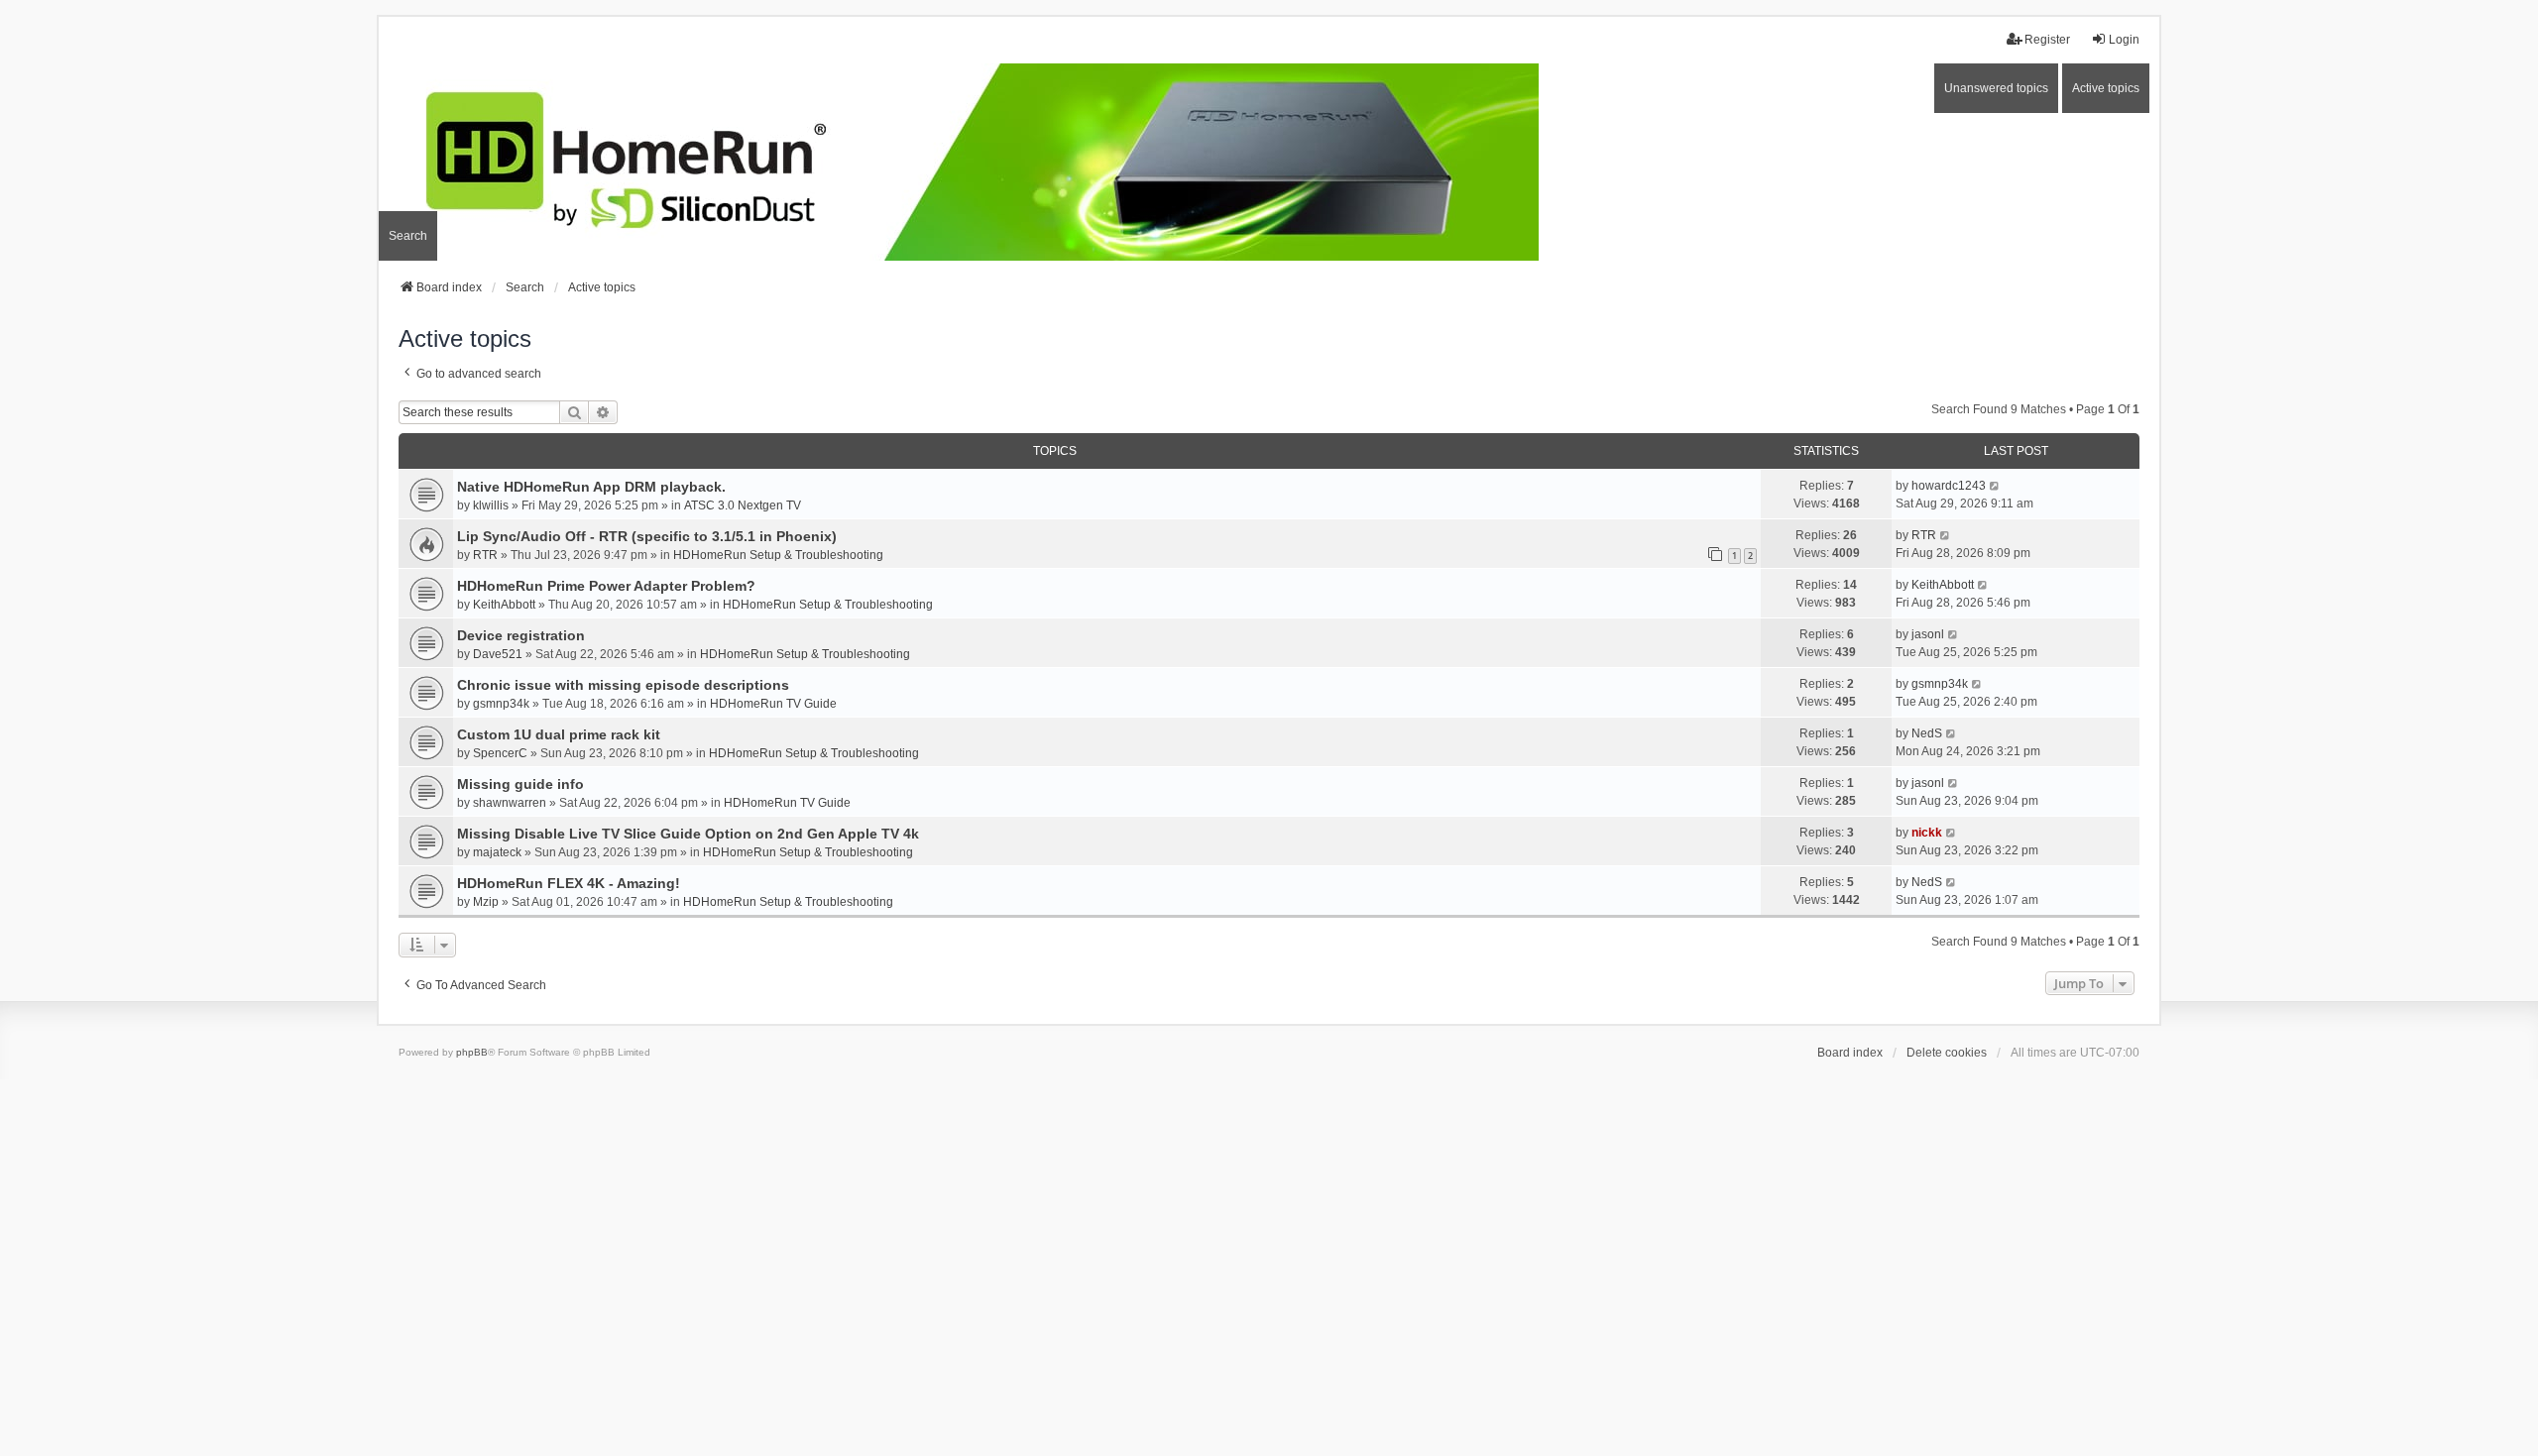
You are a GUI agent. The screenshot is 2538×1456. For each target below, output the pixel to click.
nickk (1927, 833)
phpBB (472, 1052)
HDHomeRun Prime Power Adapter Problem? (606, 586)
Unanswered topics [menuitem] (1996, 88)
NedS (1927, 733)
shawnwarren (510, 803)
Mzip (486, 902)
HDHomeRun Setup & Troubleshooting (778, 555)
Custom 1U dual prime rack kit (559, 734)
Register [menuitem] (2047, 40)
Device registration (521, 635)
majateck (497, 852)
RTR (485, 555)
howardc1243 (1949, 486)
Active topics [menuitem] (2106, 88)
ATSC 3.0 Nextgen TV (743, 505)
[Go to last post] (1995, 486)
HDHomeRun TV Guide (773, 704)
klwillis (491, 505)
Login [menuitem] (2124, 40)
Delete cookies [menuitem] (1947, 1053)
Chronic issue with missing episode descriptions (623, 685)
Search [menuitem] (408, 236)
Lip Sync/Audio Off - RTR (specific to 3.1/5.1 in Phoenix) (647, 536)
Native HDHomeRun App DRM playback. (591, 487)
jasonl (1928, 634)
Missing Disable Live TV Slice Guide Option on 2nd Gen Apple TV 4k (688, 834)
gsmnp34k (501, 704)
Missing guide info (520, 784)
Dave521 (498, 654)
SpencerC (500, 753)
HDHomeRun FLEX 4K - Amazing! (569, 883)
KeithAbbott (504, 605)
